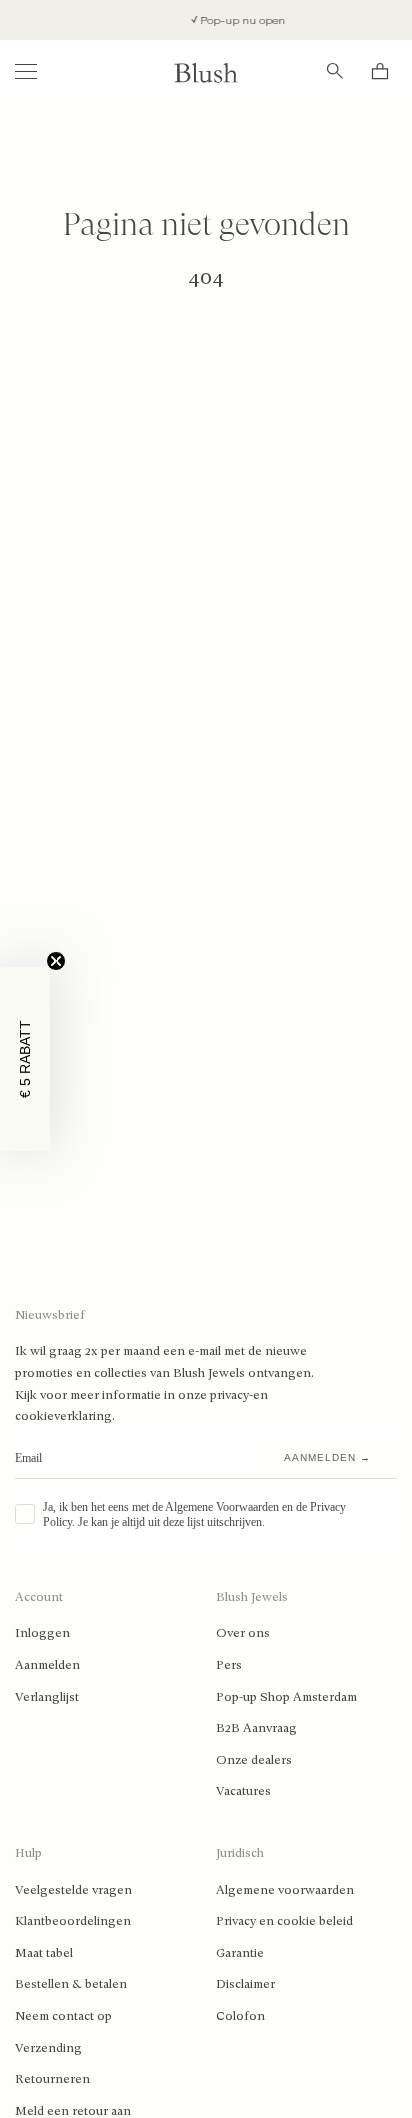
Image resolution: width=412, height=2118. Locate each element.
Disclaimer (245, 1984)
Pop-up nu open (236, 20)
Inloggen (42, 1633)
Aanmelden (47, 1665)
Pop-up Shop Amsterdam (286, 1697)
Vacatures (243, 1791)
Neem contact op (63, 2016)
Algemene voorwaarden (285, 1890)
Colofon (240, 2016)
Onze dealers (254, 1760)
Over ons (243, 1633)
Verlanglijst (47, 1697)
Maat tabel (44, 1953)
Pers (229, 1665)
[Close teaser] (56, 961)
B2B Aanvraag (256, 1728)
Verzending (48, 2048)
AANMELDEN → (327, 1457)
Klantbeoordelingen (73, 1921)
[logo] (206, 71)
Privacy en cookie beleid (284, 1921)
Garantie (240, 1953)
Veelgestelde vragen (73, 1890)
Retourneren (52, 2079)
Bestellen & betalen (71, 1984)
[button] (25, 1059)
